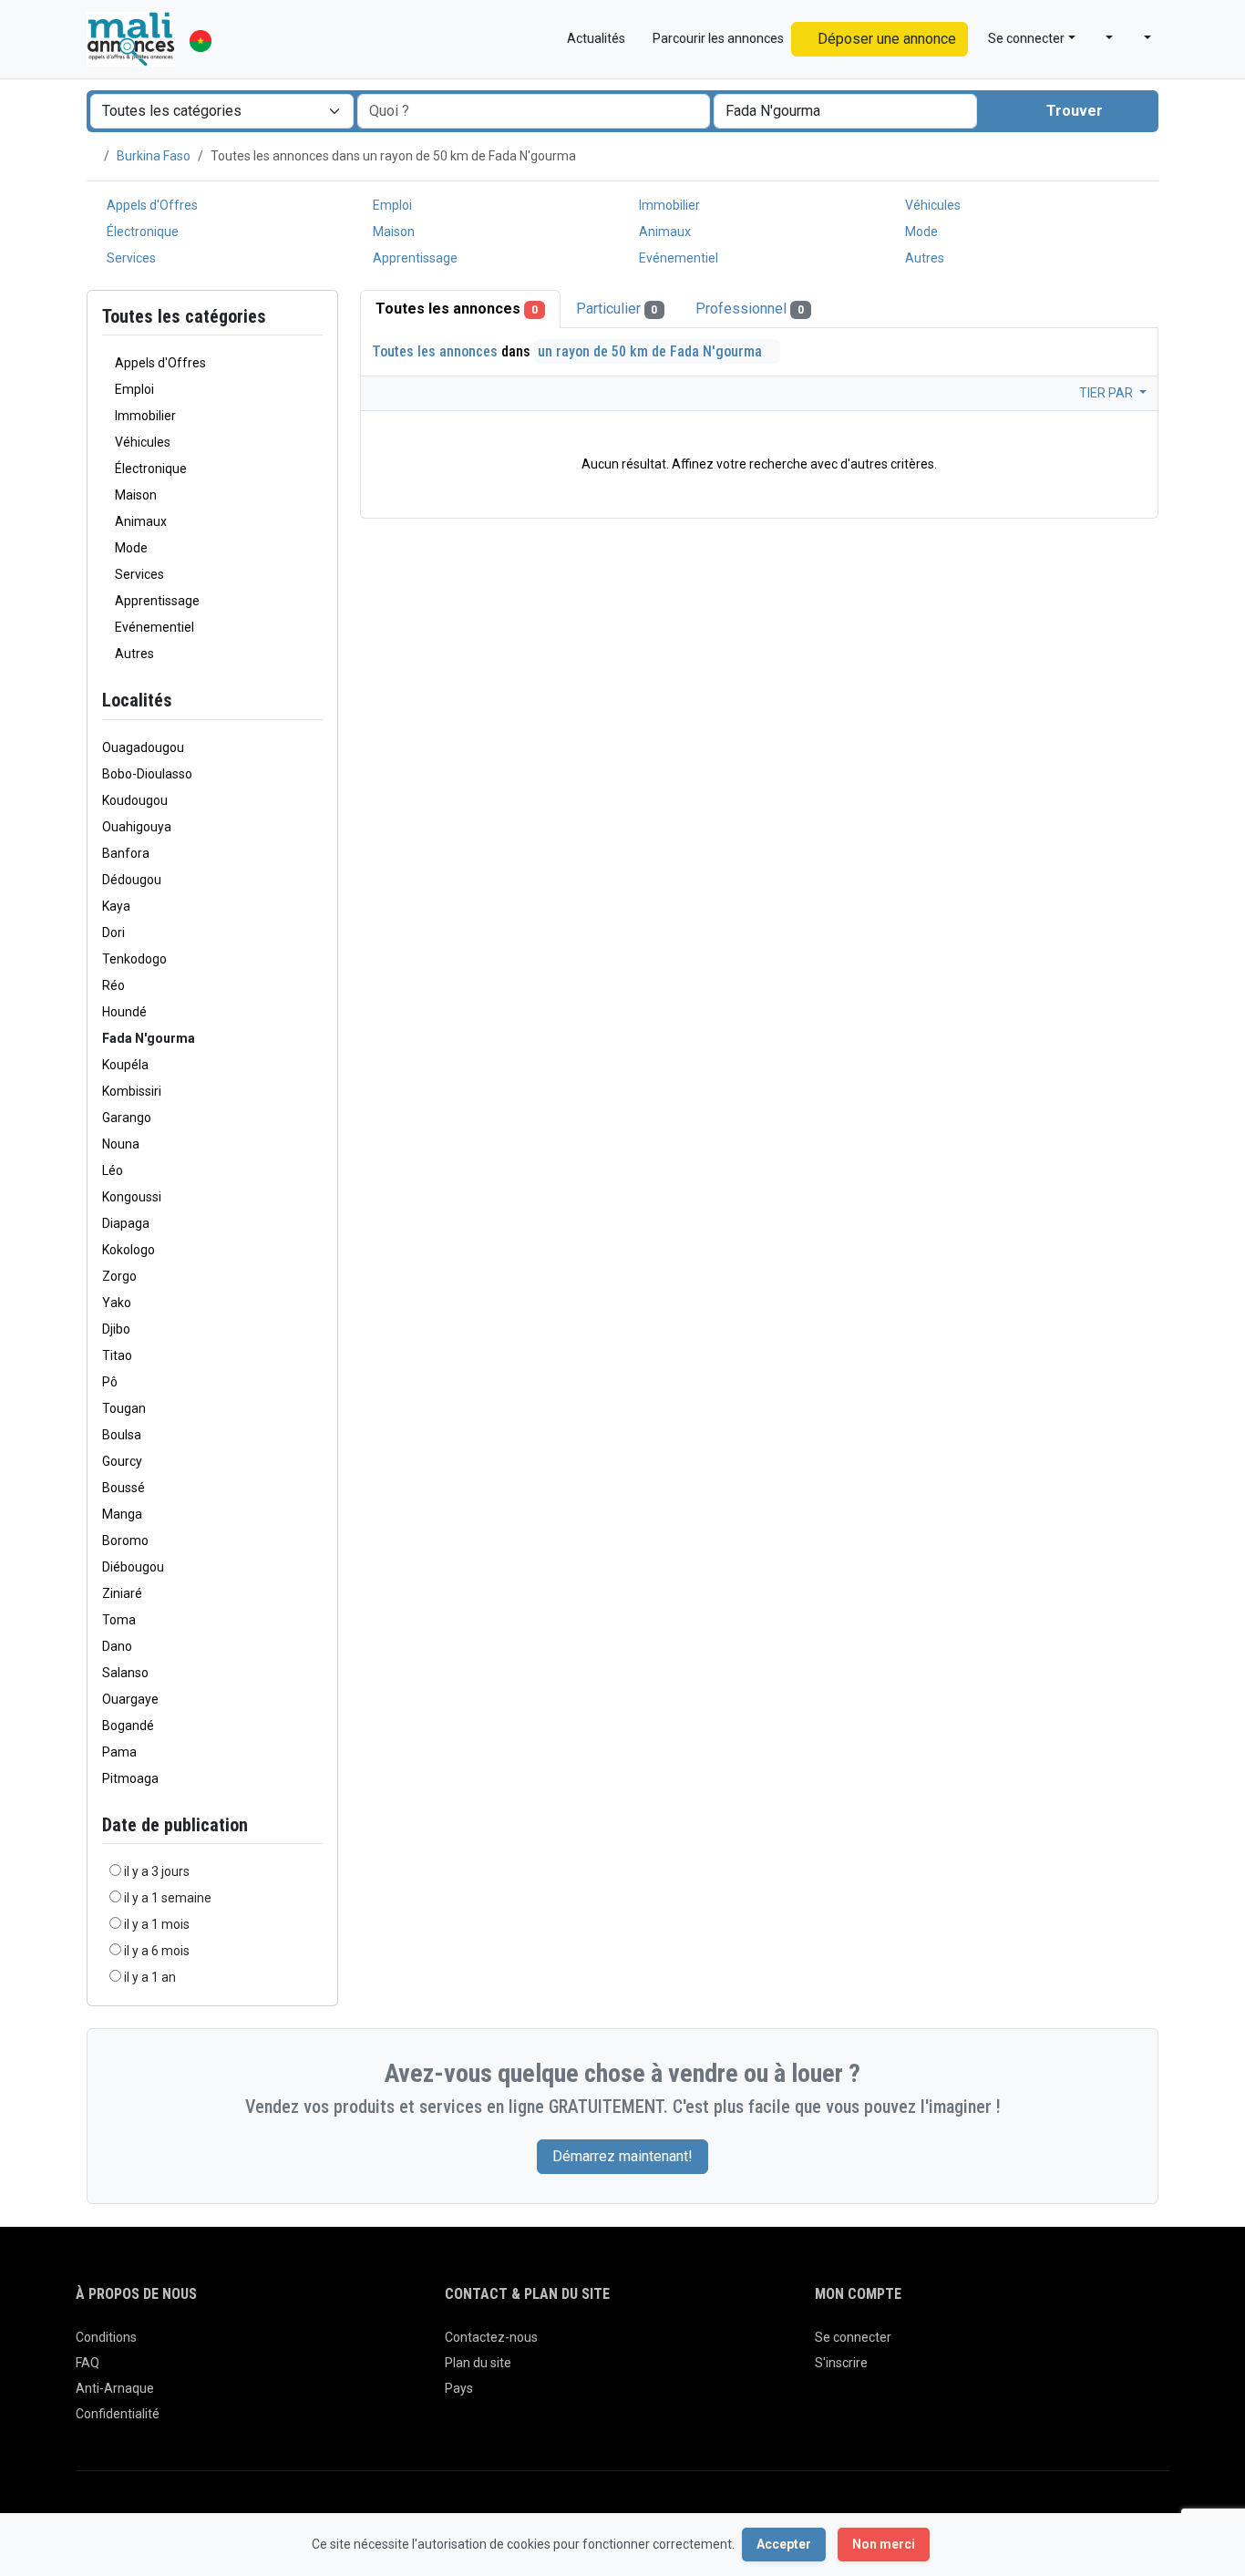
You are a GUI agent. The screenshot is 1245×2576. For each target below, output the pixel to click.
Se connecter (853, 2337)
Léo (113, 1170)
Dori (113, 933)
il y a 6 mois (157, 1951)
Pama (119, 1752)
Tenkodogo (134, 959)
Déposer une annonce (885, 39)
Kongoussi (132, 1197)
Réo (113, 985)
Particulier (617, 309)
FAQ (87, 2363)
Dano (117, 1646)
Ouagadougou (143, 747)
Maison (392, 232)
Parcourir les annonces (717, 38)
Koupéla (125, 1065)
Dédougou (132, 880)
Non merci (884, 2544)
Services (130, 258)
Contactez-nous (491, 2337)
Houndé (124, 1012)
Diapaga (126, 1223)
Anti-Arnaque (115, 2388)
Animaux (664, 232)
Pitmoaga (130, 1778)
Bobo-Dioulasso (147, 774)
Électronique (141, 232)
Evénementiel (677, 258)
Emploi (391, 205)
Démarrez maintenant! (622, 2156)
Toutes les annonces (457, 309)
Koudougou (135, 800)
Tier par (1107, 393)
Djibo (116, 1329)
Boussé (123, 1488)
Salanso (125, 1673)
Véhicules (931, 205)
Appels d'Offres (151, 205)
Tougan (124, 1408)
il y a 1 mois (157, 1924)
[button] (1102, 39)
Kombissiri (132, 1091)
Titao (117, 1355)
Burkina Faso (154, 156)
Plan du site (478, 2363)
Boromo (125, 1540)
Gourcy (122, 1461)
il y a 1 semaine (168, 1898)
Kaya (116, 906)
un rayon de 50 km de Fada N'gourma (652, 351)
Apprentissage (414, 258)
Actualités (595, 38)
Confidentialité (118, 2414)
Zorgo (119, 1276)
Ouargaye (130, 1699)
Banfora (126, 853)
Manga (122, 1514)
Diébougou (133, 1567)
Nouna (121, 1144)
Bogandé (128, 1726)
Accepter (784, 2544)
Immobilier (668, 205)
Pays (459, 2388)
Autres (923, 258)
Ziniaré (122, 1593)
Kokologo (129, 1250)
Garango (127, 1118)
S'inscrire (841, 2363)
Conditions (106, 2337)
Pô (110, 1382)
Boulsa (122, 1435)
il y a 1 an (150, 1977)
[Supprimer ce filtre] (315, 701)
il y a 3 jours (157, 1871)
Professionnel (750, 309)
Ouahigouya (137, 827)
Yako (117, 1303)
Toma (119, 1620)
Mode (920, 232)
